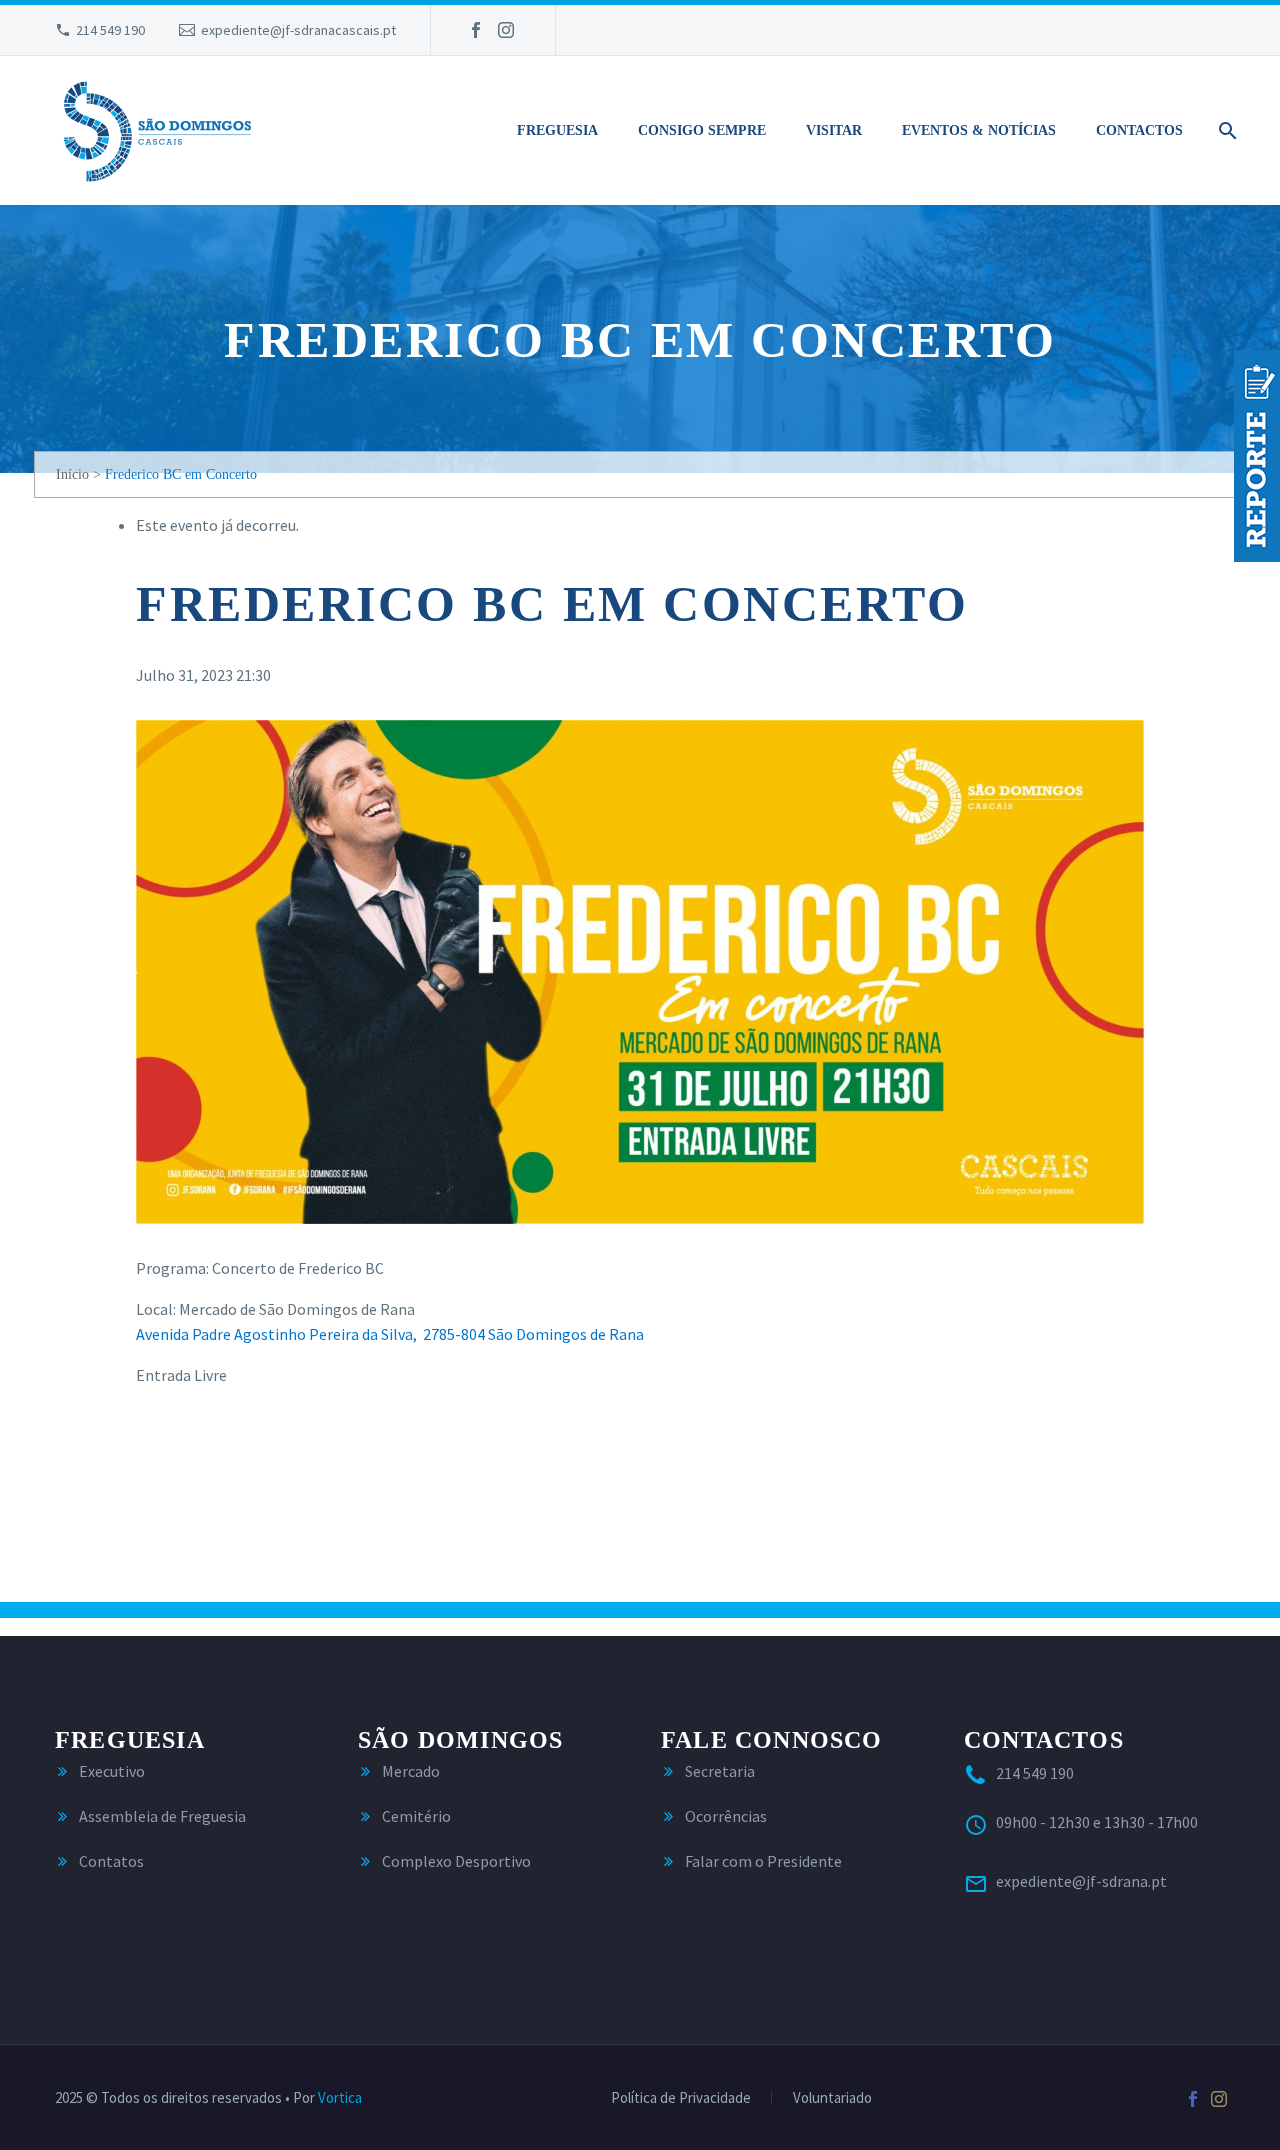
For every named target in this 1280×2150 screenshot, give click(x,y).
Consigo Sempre (702, 130)
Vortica (340, 2097)
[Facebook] (476, 30)
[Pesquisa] (1224, 131)
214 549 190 (110, 30)
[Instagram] (506, 30)
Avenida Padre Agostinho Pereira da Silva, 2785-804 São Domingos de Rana (390, 1334)
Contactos (1139, 130)
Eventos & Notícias (979, 130)
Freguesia (557, 130)
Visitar (834, 130)
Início (72, 474)
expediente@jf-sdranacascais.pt (298, 30)
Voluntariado (832, 2098)
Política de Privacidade (681, 2098)
